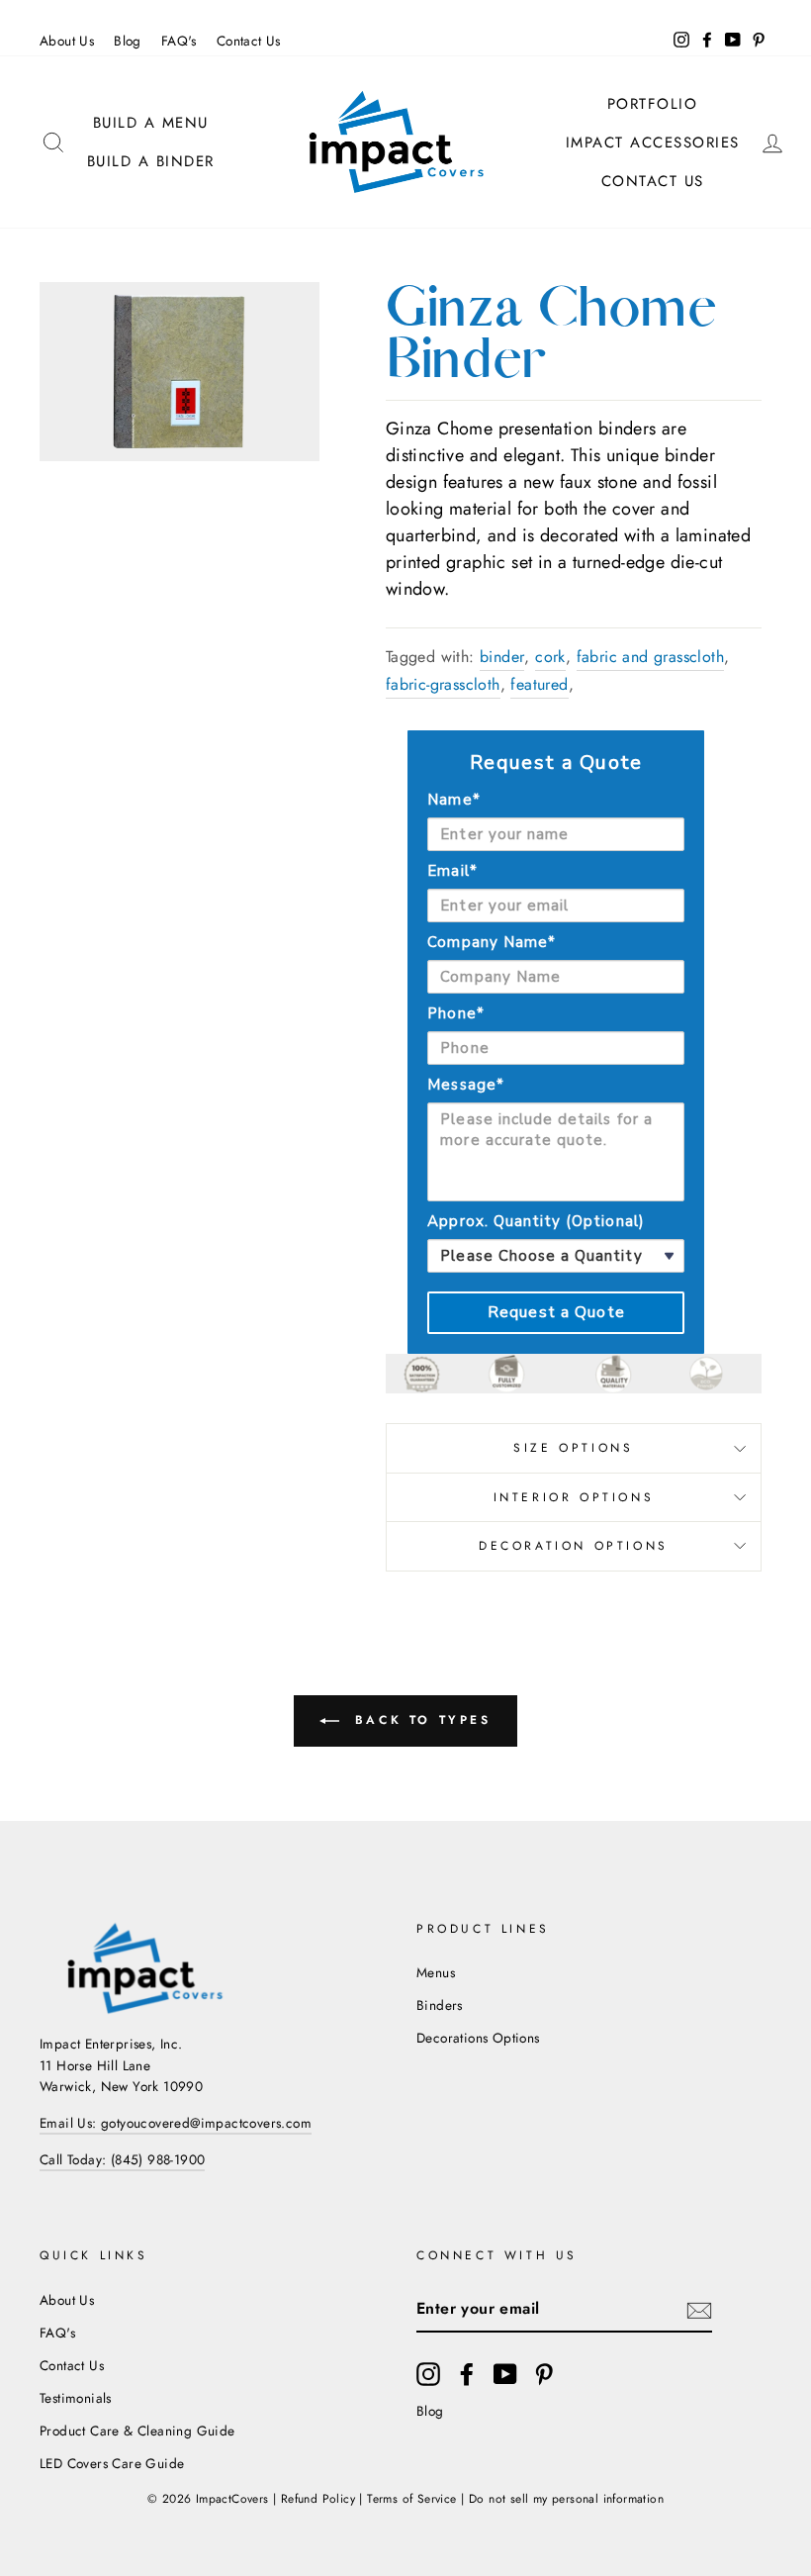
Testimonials (76, 2398)
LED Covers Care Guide (112, 2463)
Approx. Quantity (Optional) (536, 1221)
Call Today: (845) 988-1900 (122, 2159)
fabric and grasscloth (650, 657)
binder (502, 657)
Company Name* (492, 942)
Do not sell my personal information (566, 2499)
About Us (67, 41)
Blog (128, 41)
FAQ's (179, 41)
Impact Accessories (653, 143)
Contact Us (249, 41)
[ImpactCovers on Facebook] (467, 2374)
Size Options (573, 1448)
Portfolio (653, 104)
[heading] (556, 763)
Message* (465, 1085)
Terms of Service (411, 2499)
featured (539, 684)
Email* (452, 871)
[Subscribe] (699, 2309)
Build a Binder (151, 161)
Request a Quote (556, 1312)
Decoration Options (574, 1546)
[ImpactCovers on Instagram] (428, 2374)
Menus (436, 1972)
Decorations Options (478, 2038)
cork (550, 657)
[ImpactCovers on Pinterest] (544, 2374)
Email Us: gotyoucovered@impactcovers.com (176, 2123)
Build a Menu (151, 123)
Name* (453, 800)
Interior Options (574, 1497)
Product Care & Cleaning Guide (137, 2431)
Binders (440, 2005)
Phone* (455, 1013)
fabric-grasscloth (443, 684)
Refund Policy (318, 2499)
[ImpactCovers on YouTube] (505, 2374)
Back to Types (419, 1720)
